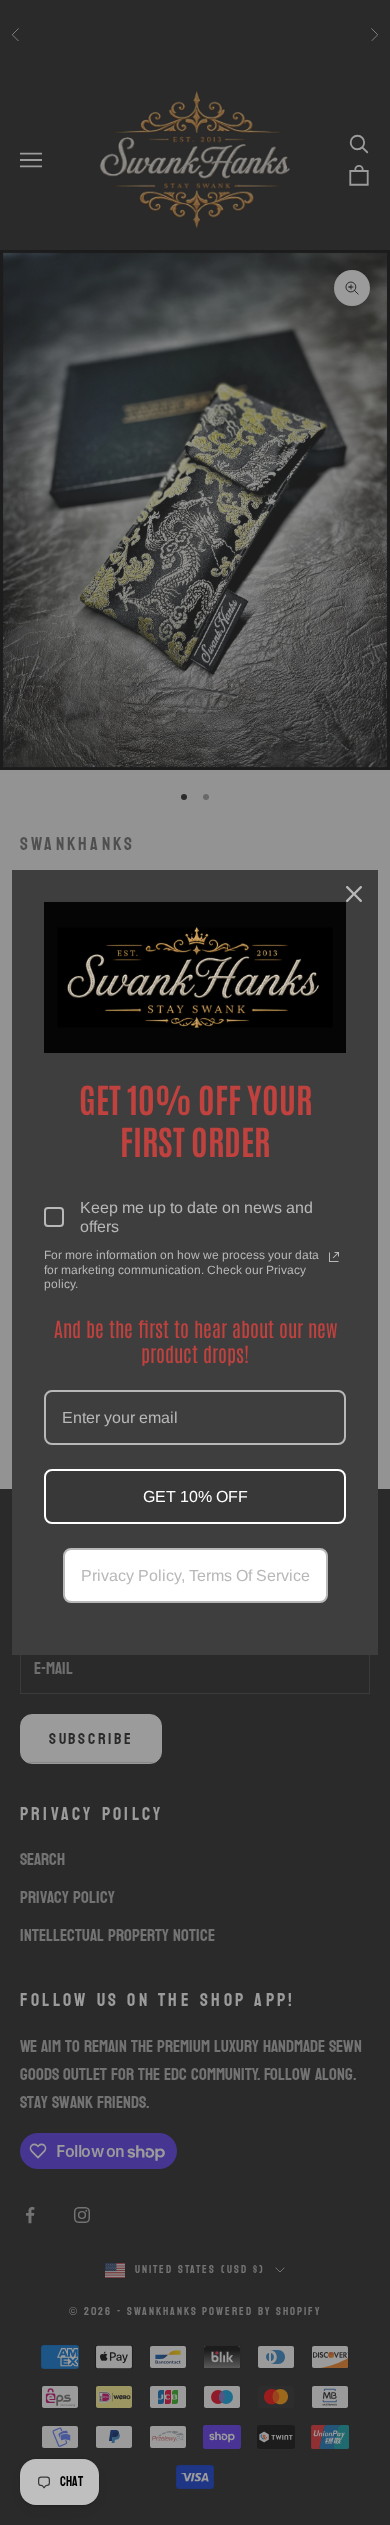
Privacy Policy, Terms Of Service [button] (195, 1575)
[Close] (354, 894)
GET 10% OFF (195, 1496)
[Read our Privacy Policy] (334, 1257)
